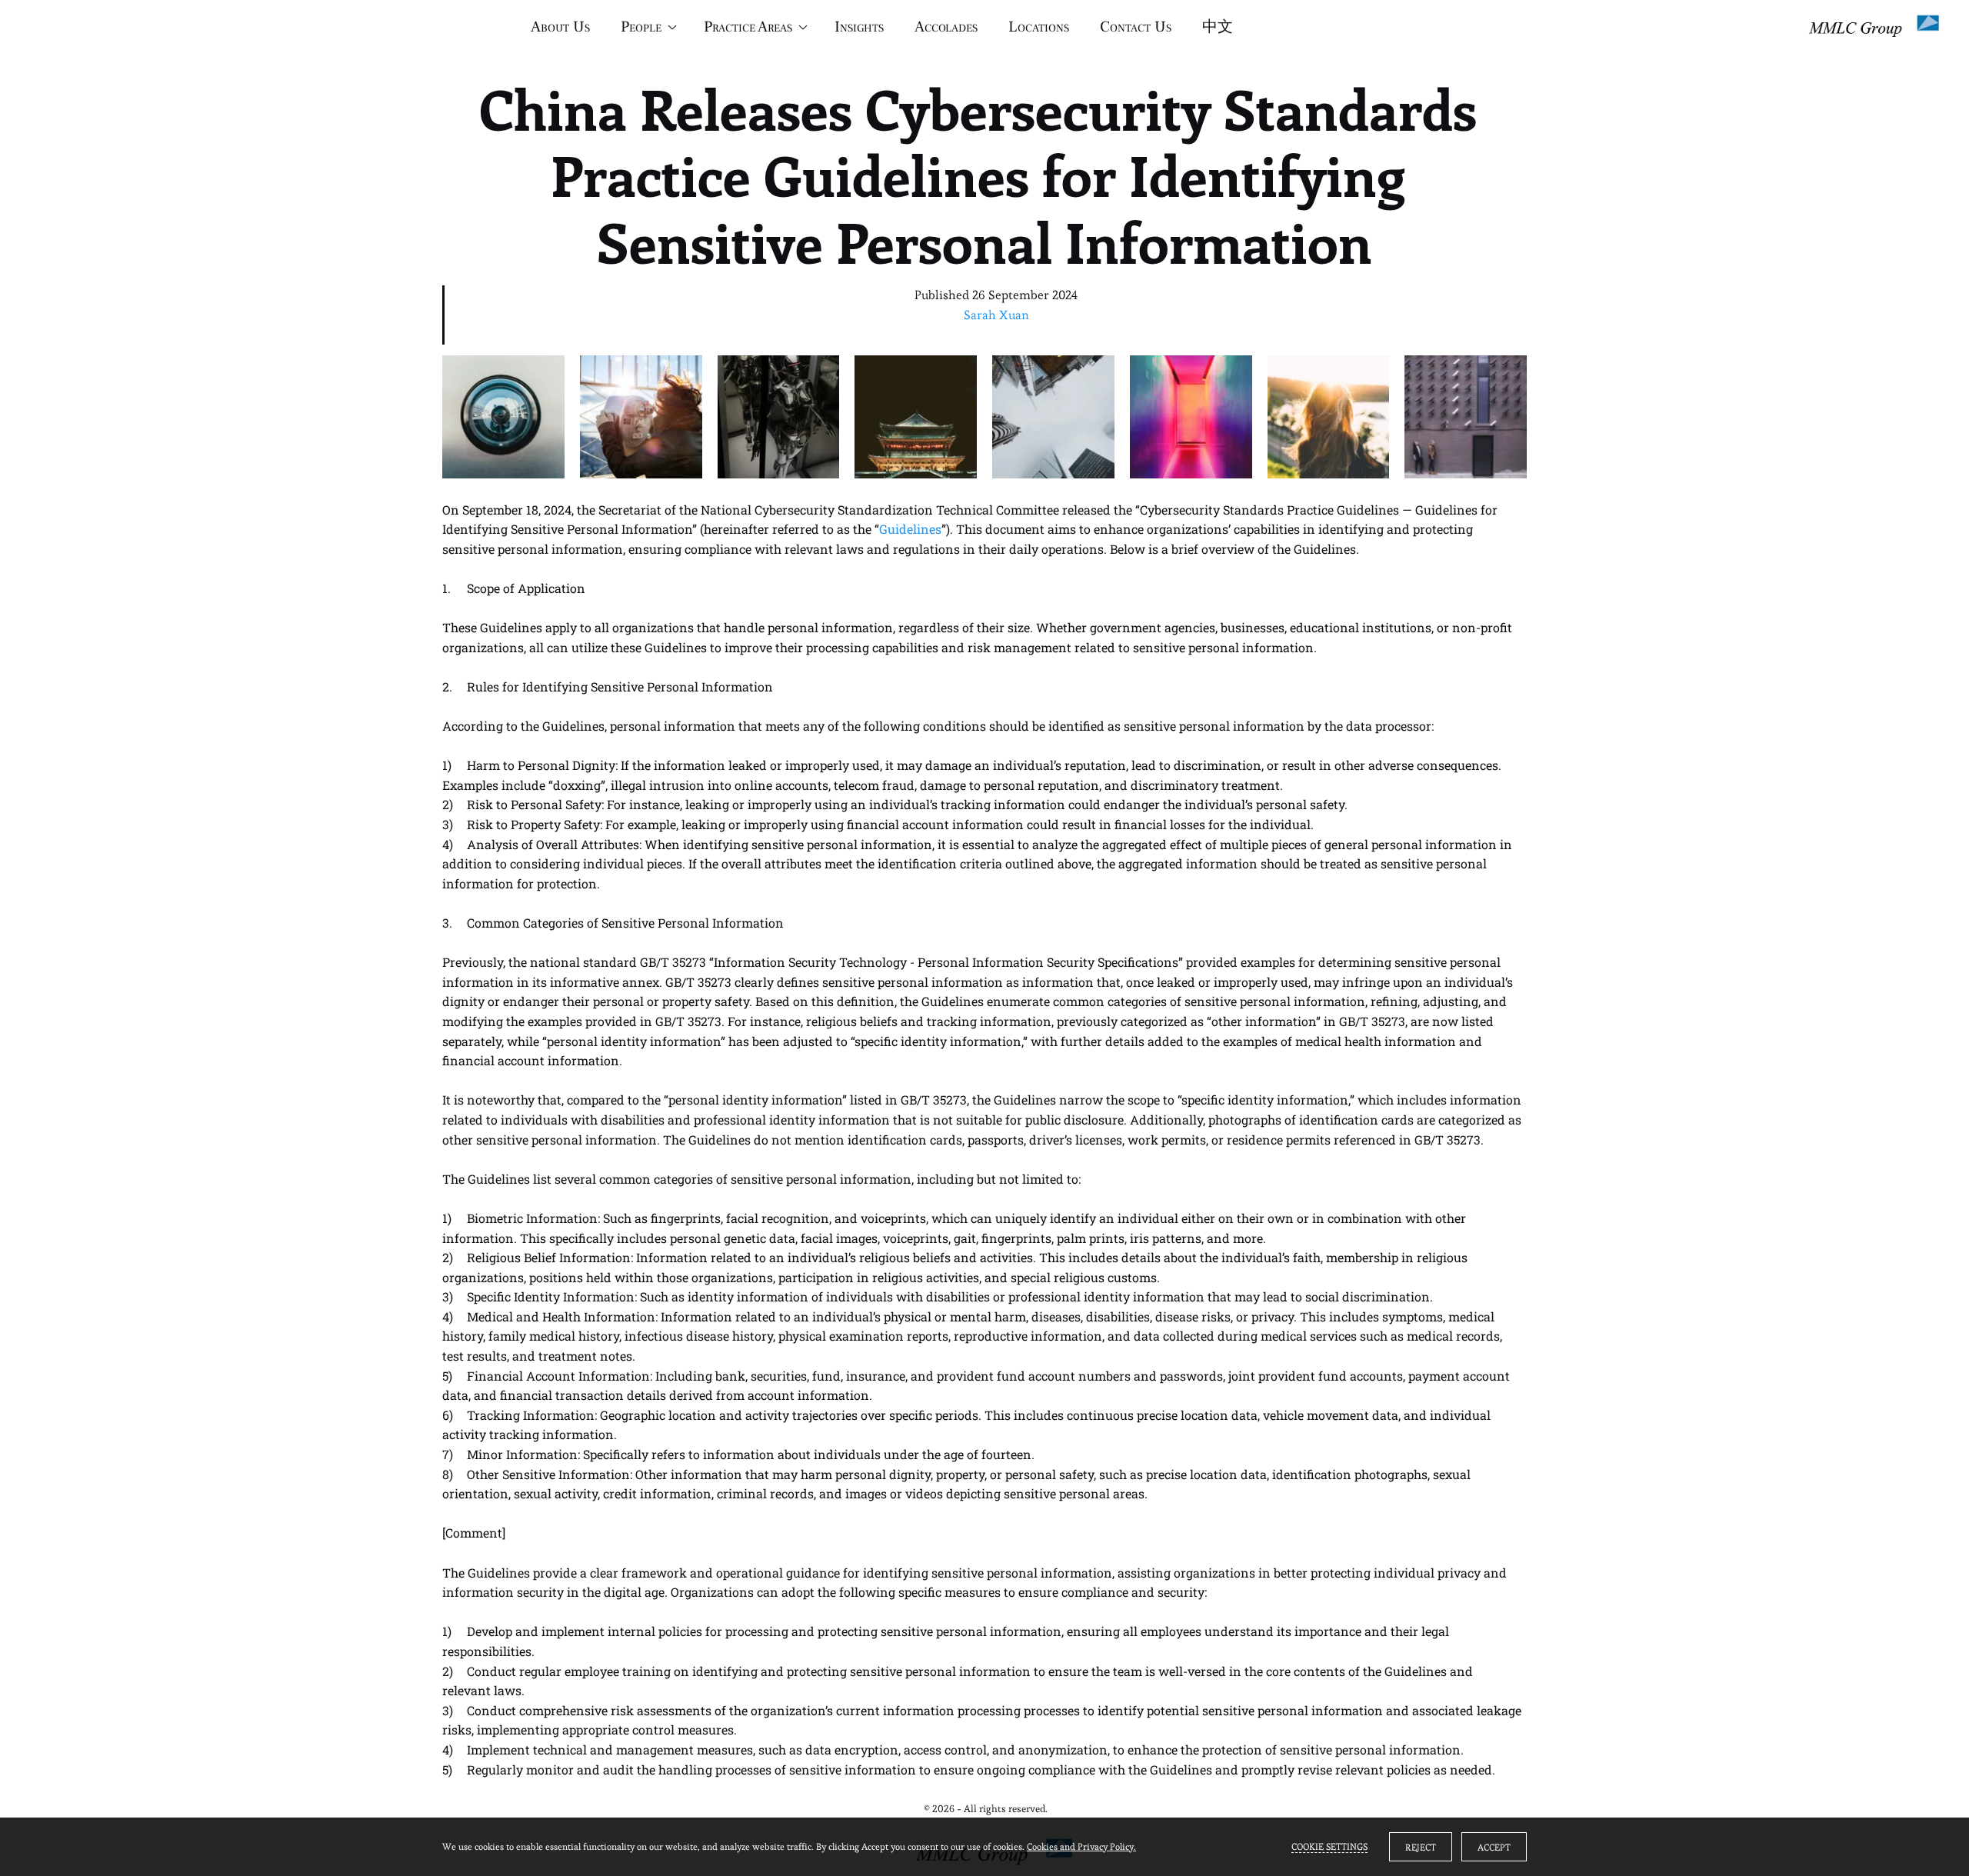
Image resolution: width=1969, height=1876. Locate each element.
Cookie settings (1329, 1846)
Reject (1421, 1847)
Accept (1494, 1847)
